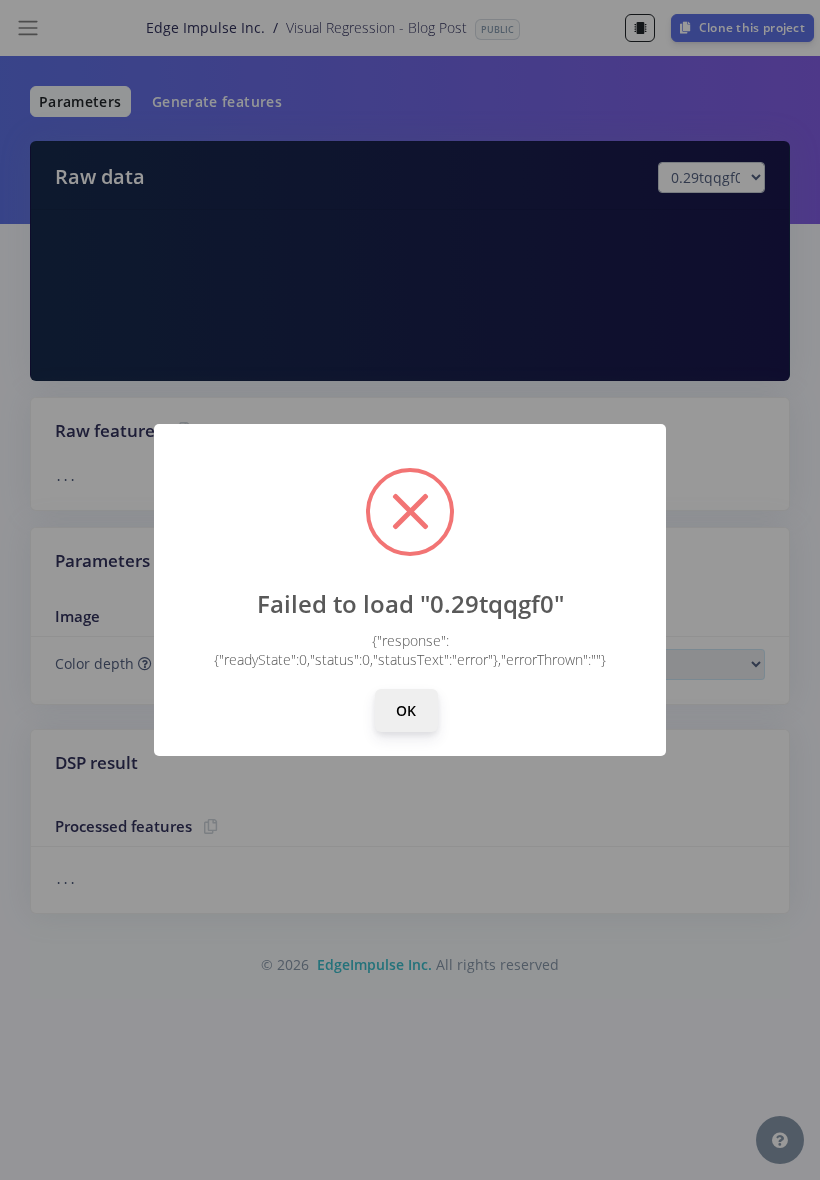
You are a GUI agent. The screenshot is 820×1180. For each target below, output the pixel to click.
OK (406, 710)
